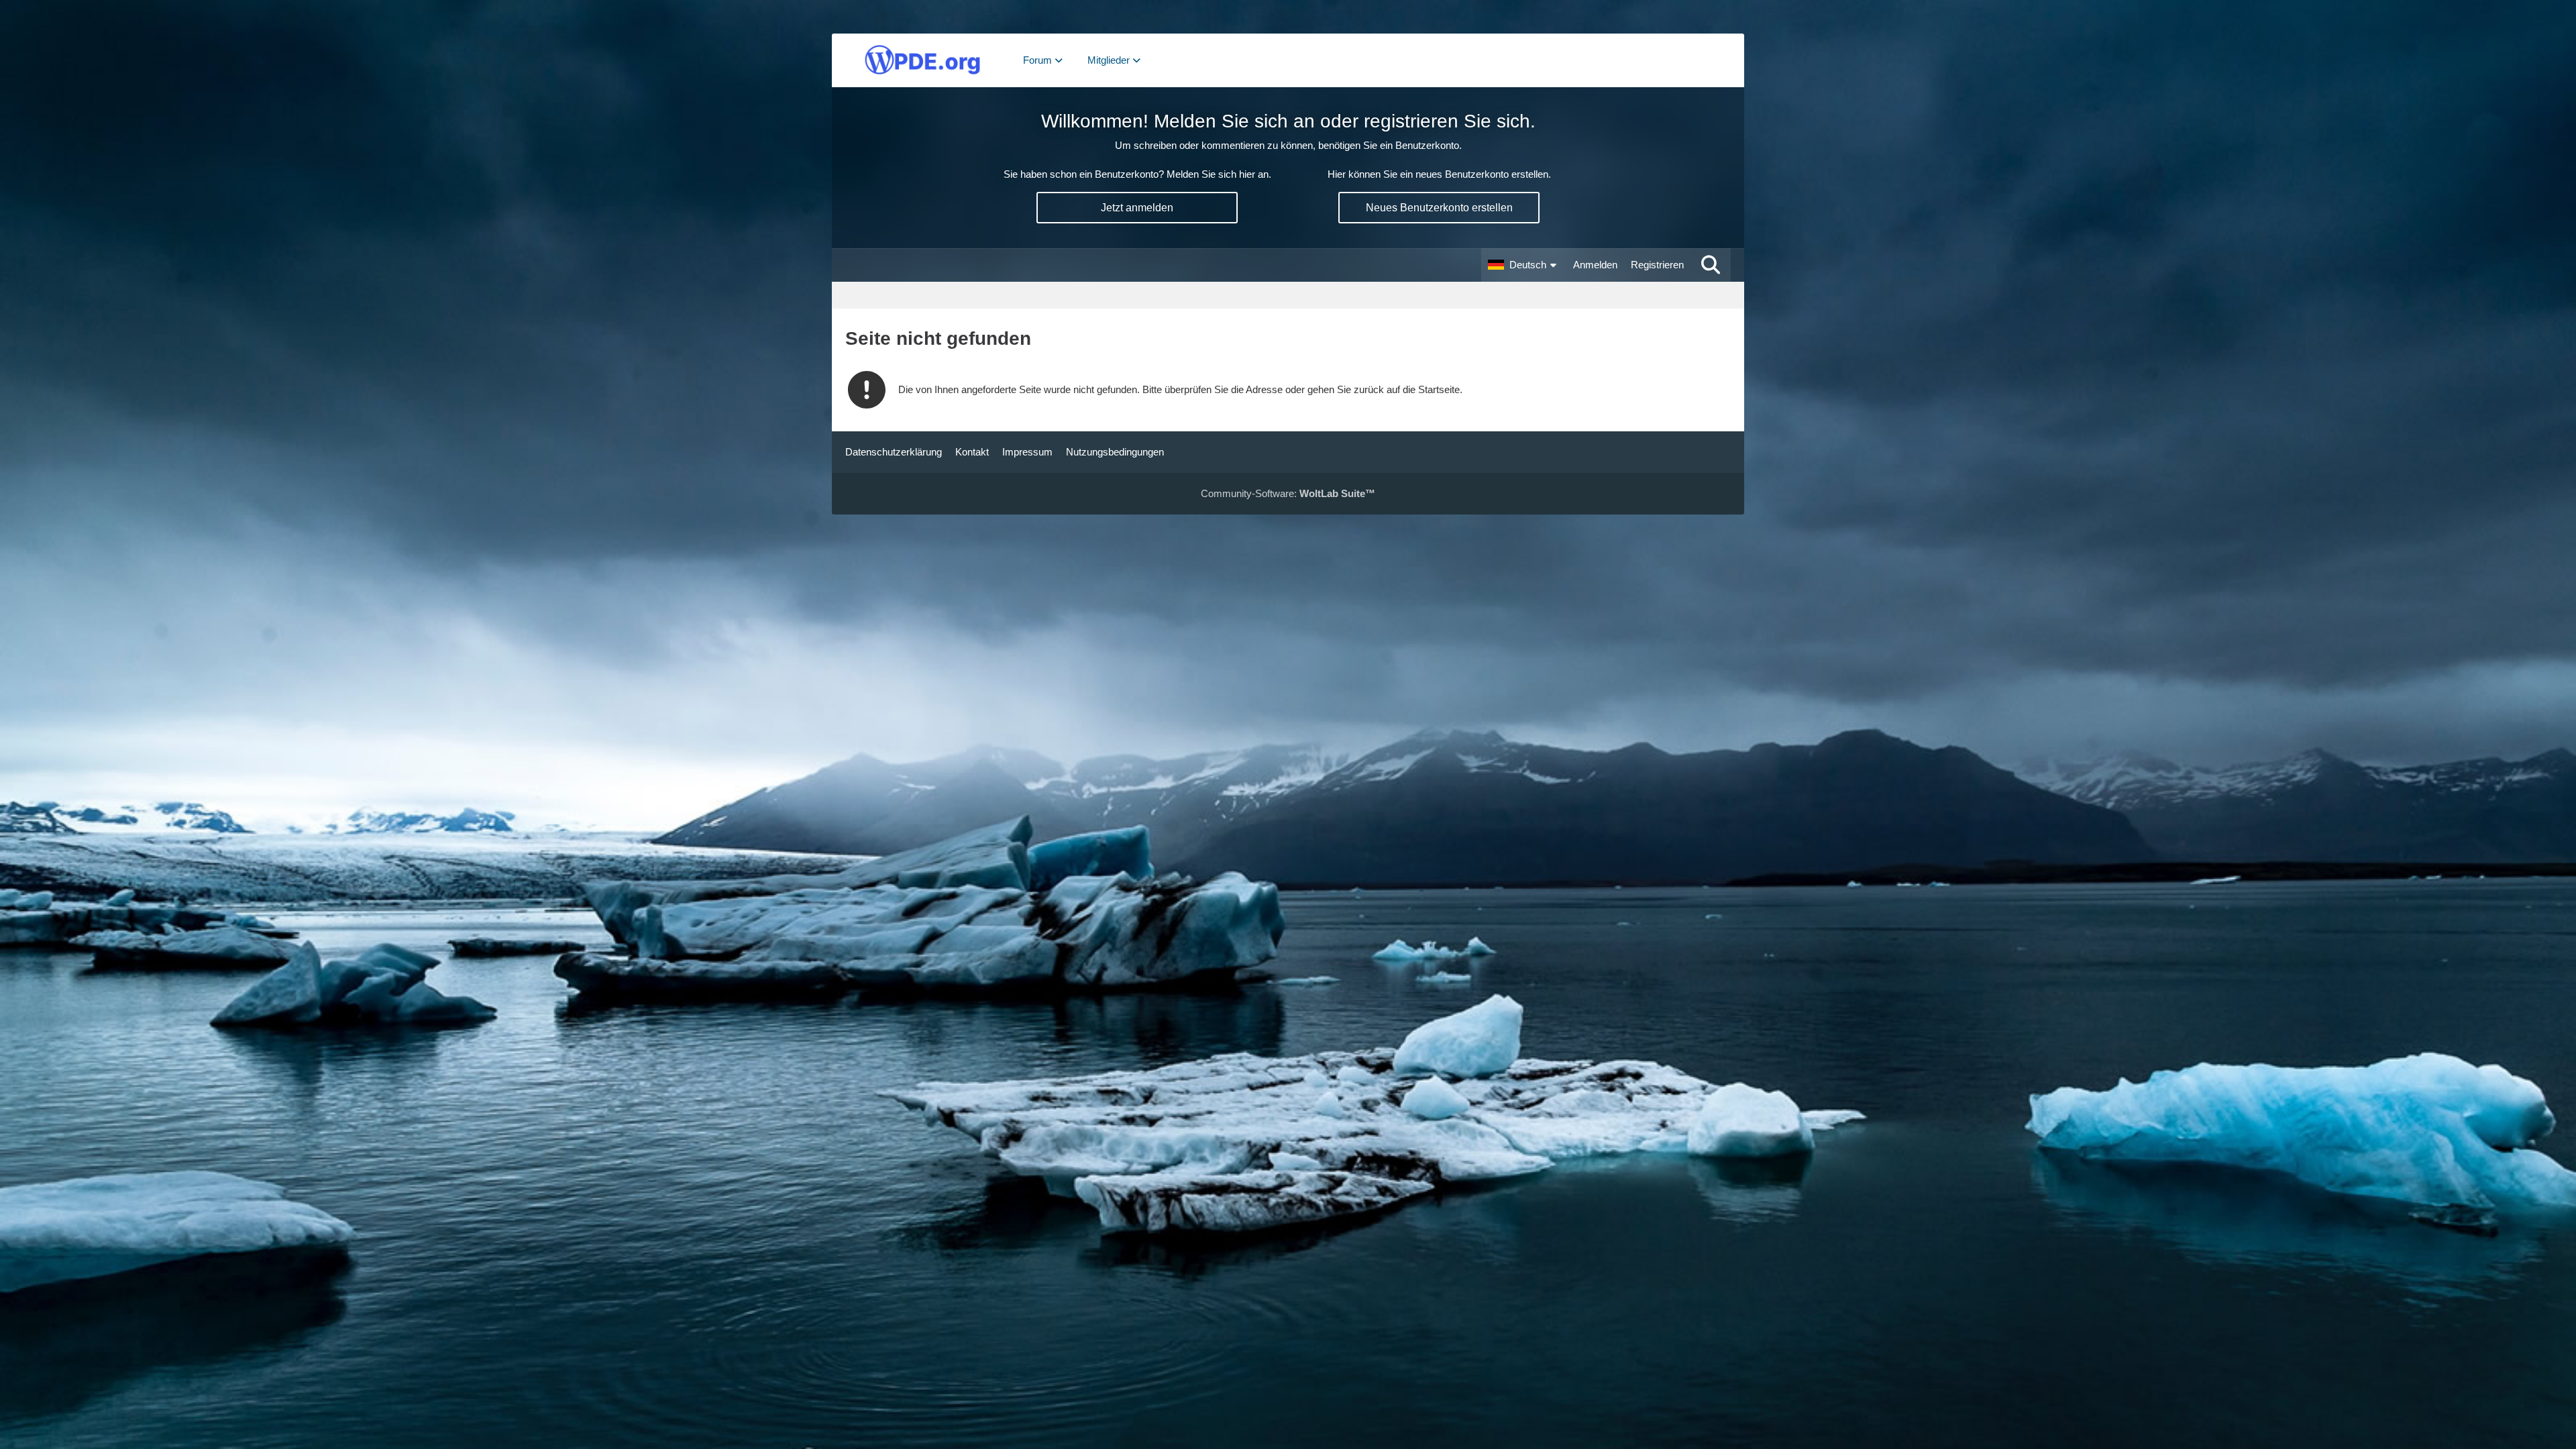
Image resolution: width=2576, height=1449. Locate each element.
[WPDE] (922, 60)
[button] (1524, 265)
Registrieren (1657, 265)
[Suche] (1711, 265)
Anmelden (1595, 265)
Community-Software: (1288, 493)
